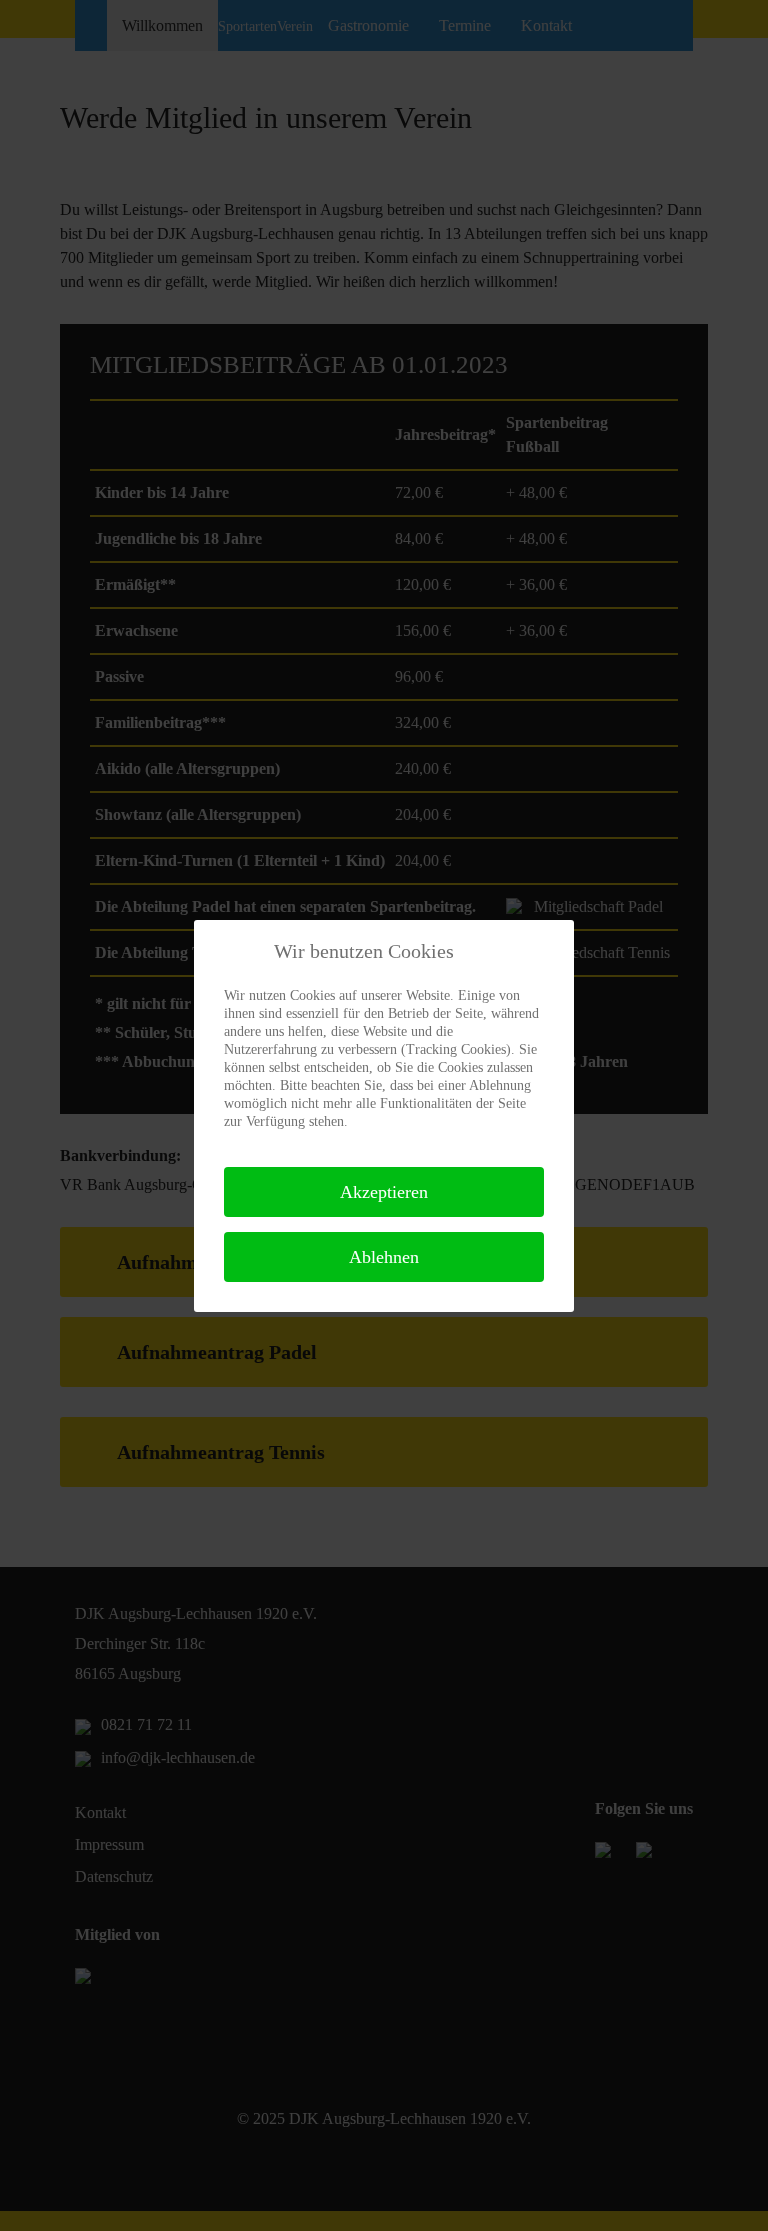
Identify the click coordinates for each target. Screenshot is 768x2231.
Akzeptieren (384, 1192)
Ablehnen (384, 1257)
